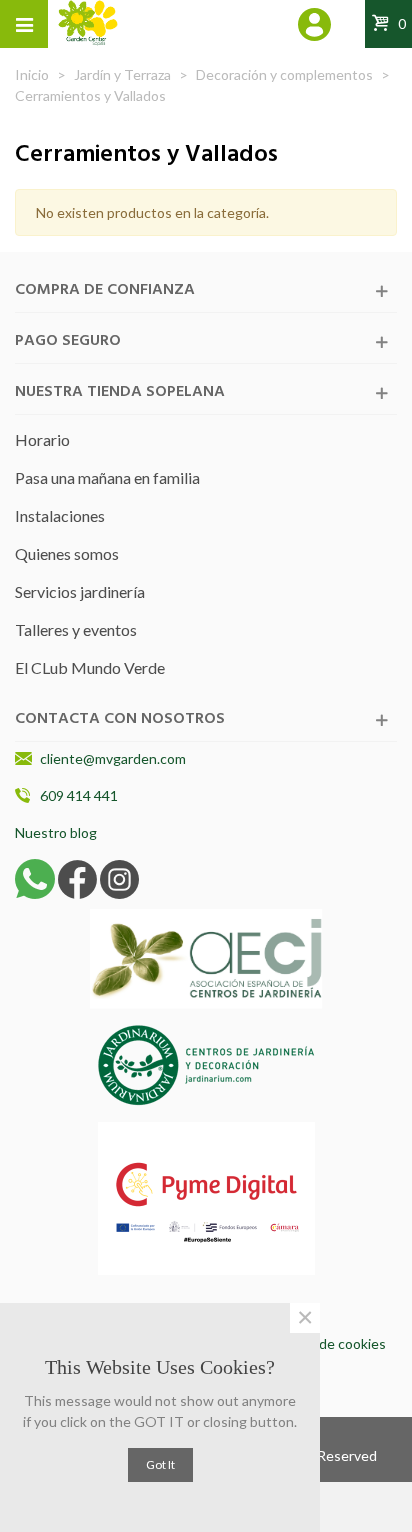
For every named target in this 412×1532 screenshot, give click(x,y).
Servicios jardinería (80, 591)
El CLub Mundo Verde (90, 667)
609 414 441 (79, 795)
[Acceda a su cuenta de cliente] (315, 27)
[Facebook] (77, 877)
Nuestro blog (56, 832)
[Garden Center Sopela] (88, 23)
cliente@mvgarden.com (113, 758)
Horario (42, 439)
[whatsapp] (35, 877)
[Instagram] (119, 877)
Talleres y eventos (76, 629)
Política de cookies (328, 1343)
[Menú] (24, 24)
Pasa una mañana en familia (107, 477)
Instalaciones (60, 515)
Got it (160, 1464)
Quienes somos (67, 553)
